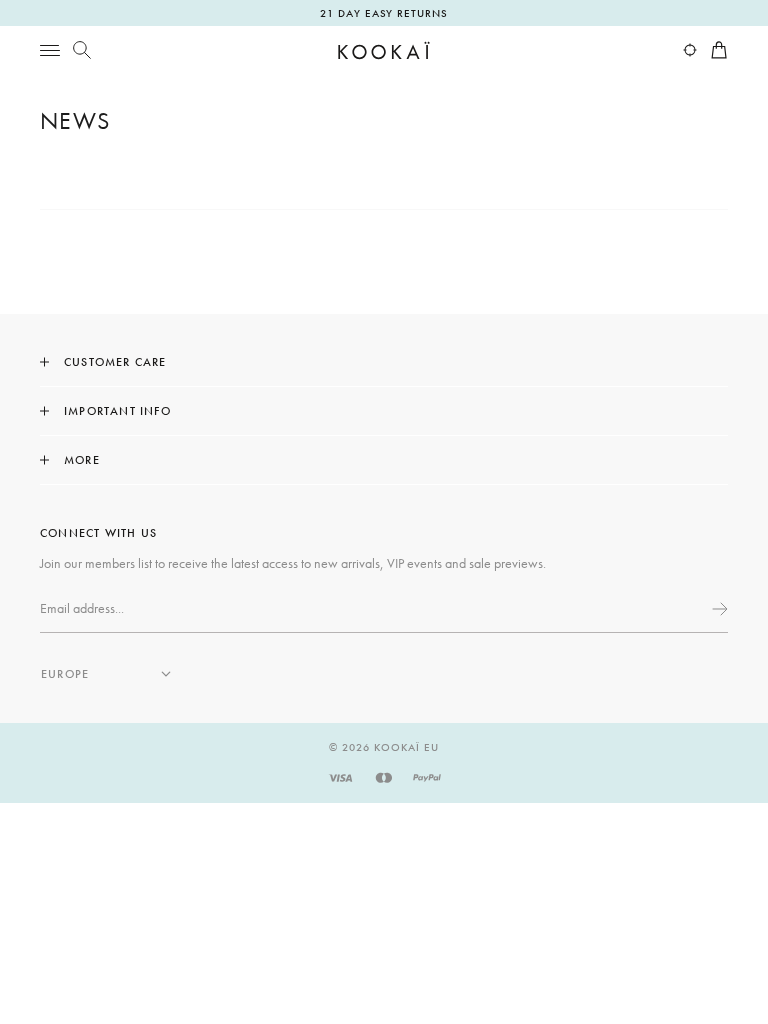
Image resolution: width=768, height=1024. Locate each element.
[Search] (82, 50)
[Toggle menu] (50, 50)
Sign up (718, 609)
